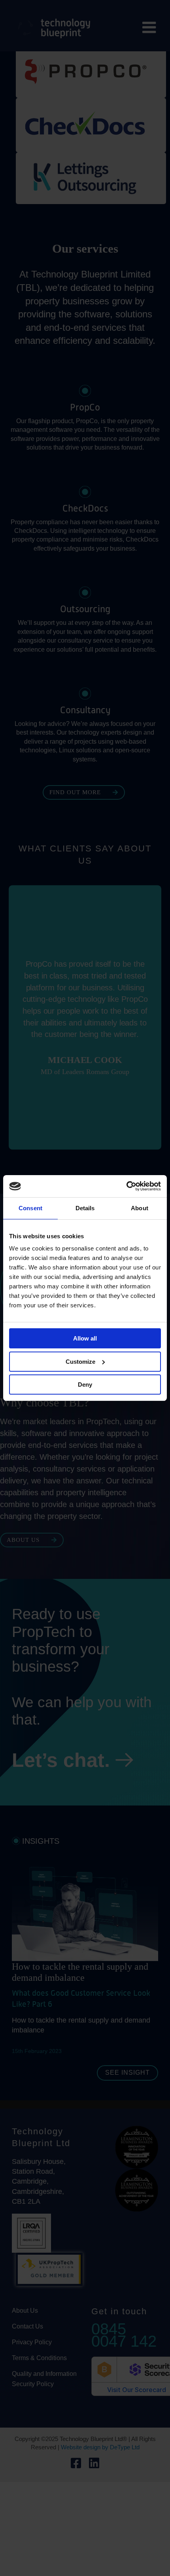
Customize (80, 1362)
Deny (85, 1385)
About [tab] (140, 1208)
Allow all (85, 1338)
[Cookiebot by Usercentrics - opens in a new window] (126, 1186)
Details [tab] (85, 1208)
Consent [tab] (30, 1208)
